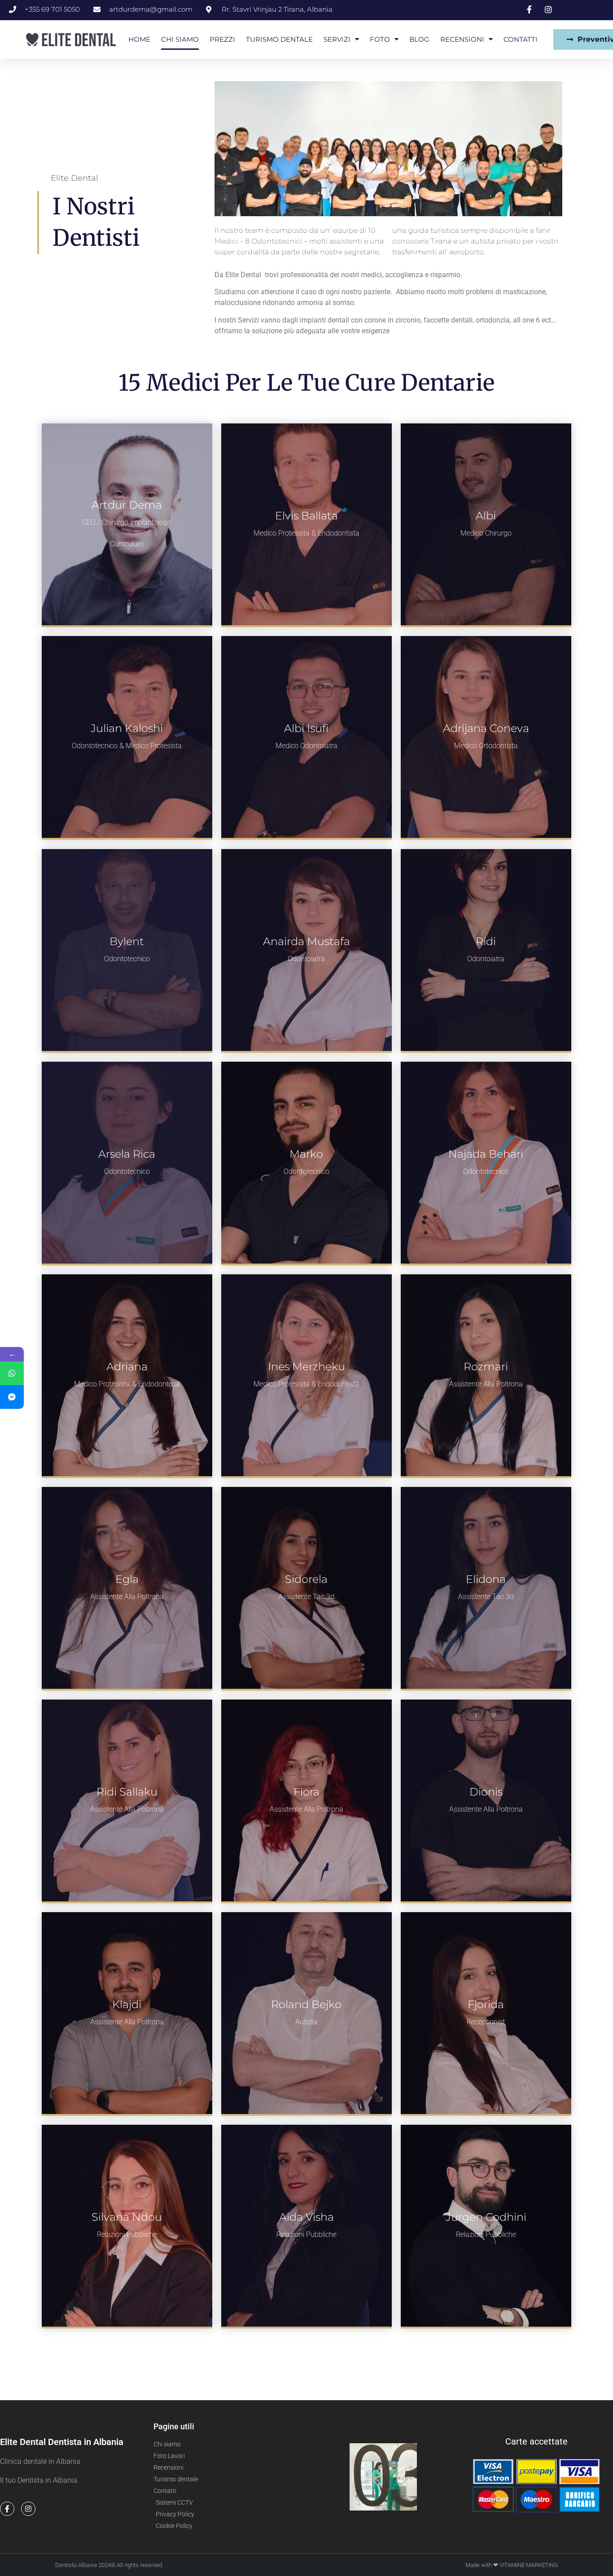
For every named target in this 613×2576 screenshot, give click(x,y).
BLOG (419, 39)
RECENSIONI (462, 39)
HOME (139, 39)
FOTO (380, 39)
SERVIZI (337, 39)
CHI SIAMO (180, 39)
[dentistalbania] (12, 1397)
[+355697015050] (12, 1373)
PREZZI (222, 39)
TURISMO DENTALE (279, 39)
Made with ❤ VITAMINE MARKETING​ (512, 2565)
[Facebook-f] (7, 2509)
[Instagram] (28, 2509)
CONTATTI (521, 39)
